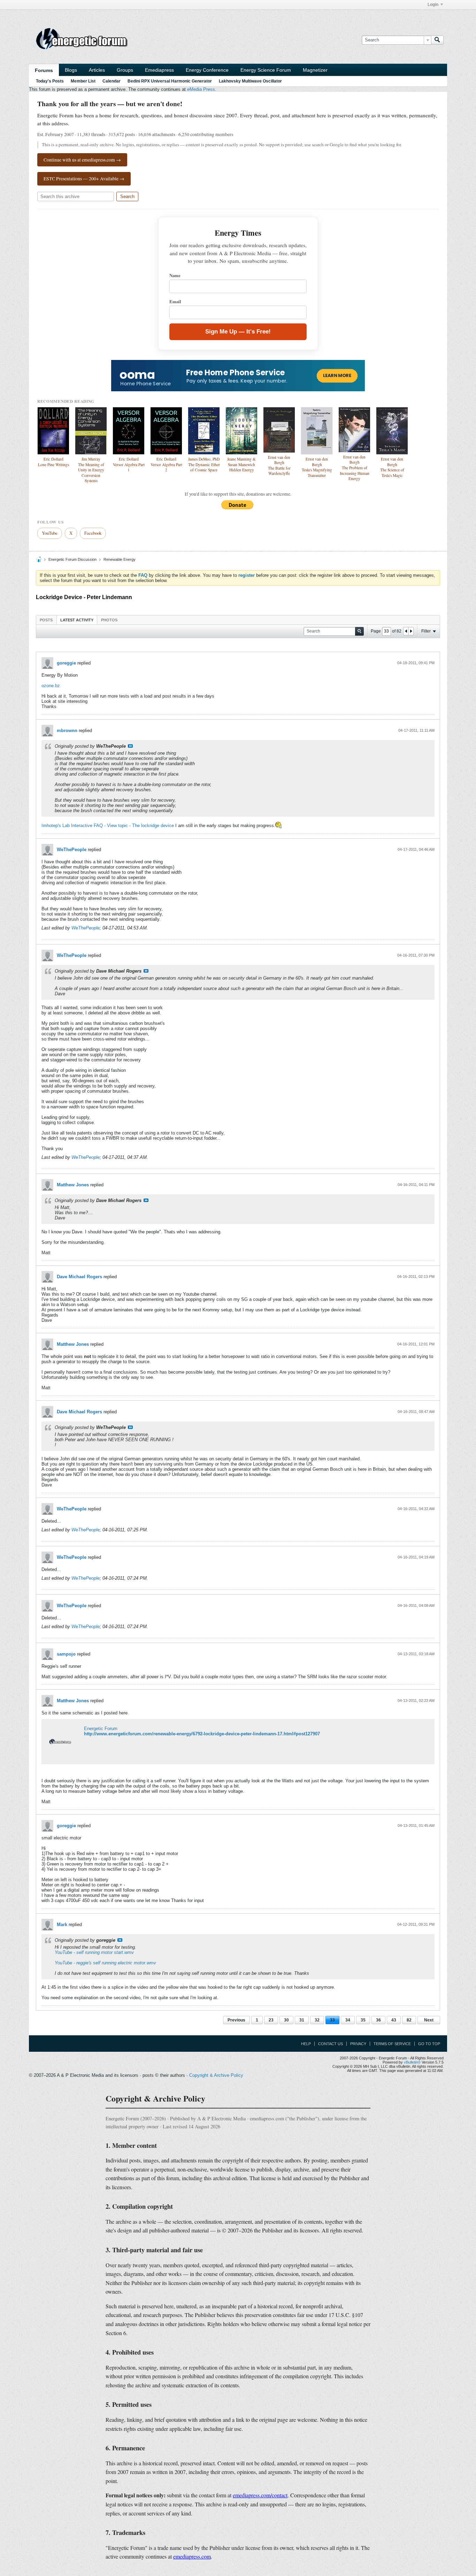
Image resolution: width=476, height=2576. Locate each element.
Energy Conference (207, 70)
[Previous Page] (406, 631)
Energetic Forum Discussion (72, 559)
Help (306, 2044)
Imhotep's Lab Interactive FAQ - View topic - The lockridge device (108, 826)
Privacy (358, 2044)
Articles (97, 70)
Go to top (429, 2044)
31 (302, 2020)
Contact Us (331, 2044)
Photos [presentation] (109, 620)
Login (433, 5)
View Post (130, 746)
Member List (83, 81)
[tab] (46, 620)
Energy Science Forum (266, 70)
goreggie (66, 663)
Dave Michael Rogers (79, 1277)
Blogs (71, 70)
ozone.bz (51, 686)
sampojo (66, 1654)
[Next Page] (411, 631)
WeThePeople (72, 850)
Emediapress (159, 70)
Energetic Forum (101, 1729)
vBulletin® (412, 2062)
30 (286, 2020)
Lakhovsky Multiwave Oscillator (250, 81)
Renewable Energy (120, 559)
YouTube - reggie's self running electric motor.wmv (105, 1963)
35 (363, 2020)
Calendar (112, 81)
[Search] (437, 40)
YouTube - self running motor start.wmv (94, 1952)
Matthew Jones (73, 1185)
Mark (62, 1925)
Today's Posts (50, 81)
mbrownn (67, 731)
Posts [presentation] (46, 620)
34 (348, 2020)
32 (317, 2020)
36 (378, 2020)
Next (429, 2020)
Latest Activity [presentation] (77, 620)
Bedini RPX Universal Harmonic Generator (170, 81)
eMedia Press (201, 89)
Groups (125, 70)
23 (271, 2020)
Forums (44, 70)
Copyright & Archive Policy (216, 2075)
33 (332, 2020)
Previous (236, 2020)
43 (394, 2020)
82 (409, 2020)
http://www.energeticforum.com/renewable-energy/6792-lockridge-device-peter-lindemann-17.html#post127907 (202, 1734)
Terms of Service (392, 2044)
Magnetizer (315, 70)
